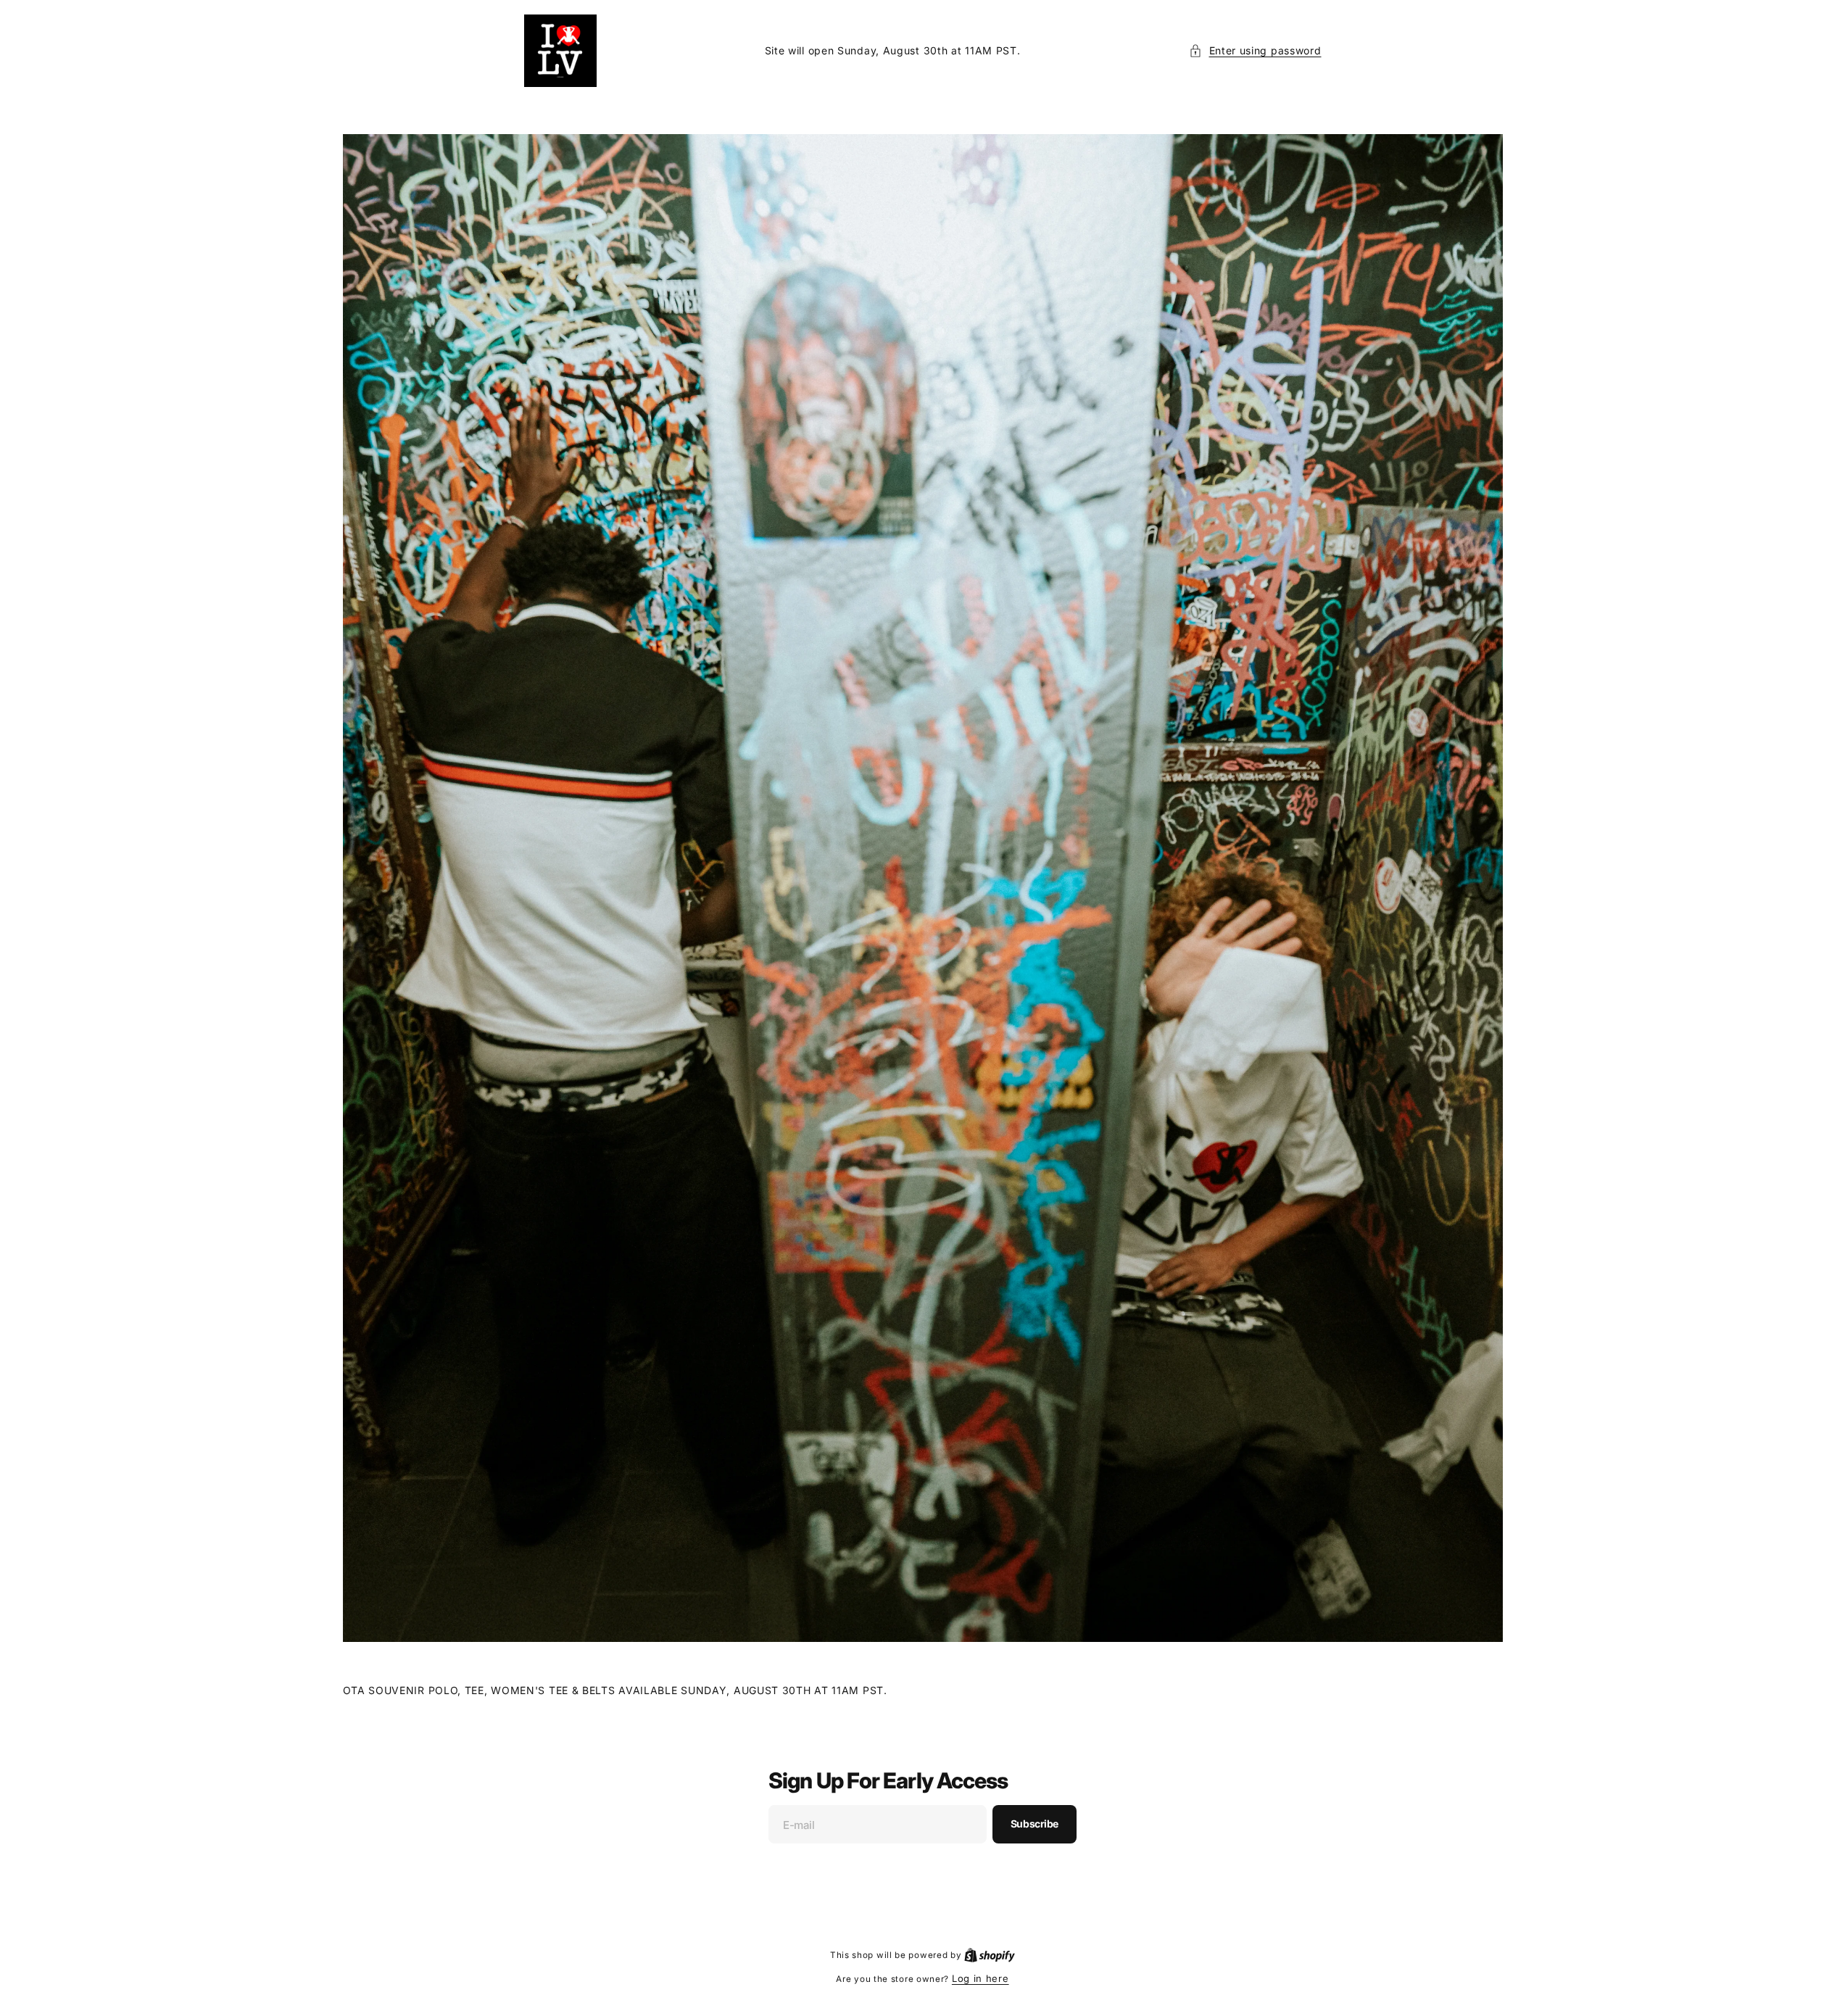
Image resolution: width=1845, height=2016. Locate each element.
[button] (1255, 50)
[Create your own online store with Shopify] (990, 1954)
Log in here (980, 1978)
